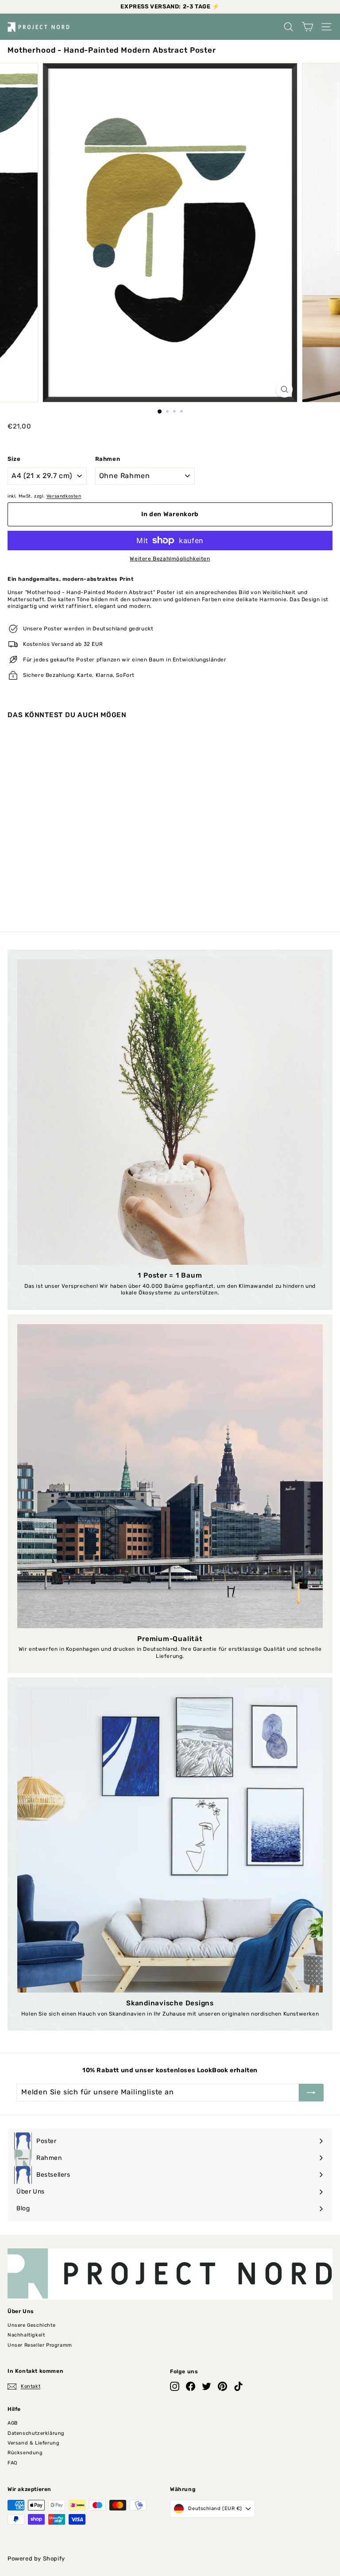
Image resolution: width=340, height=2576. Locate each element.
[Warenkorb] (307, 27)
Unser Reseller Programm (40, 2345)
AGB (13, 2423)
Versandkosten (64, 496)
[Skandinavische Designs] (170, 1840)
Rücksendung (25, 2453)
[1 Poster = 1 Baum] (170, 1112)
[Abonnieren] (311, 2093)
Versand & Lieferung (33, 2443)
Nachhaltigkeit (26, 2335)
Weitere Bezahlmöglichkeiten (170, 559)
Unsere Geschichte (31, 2325)
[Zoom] (284, 389)
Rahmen (108, 459)
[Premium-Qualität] (170, 1476)
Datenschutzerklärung (36, 2433)
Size (14, 459)
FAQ (12, 2463)
